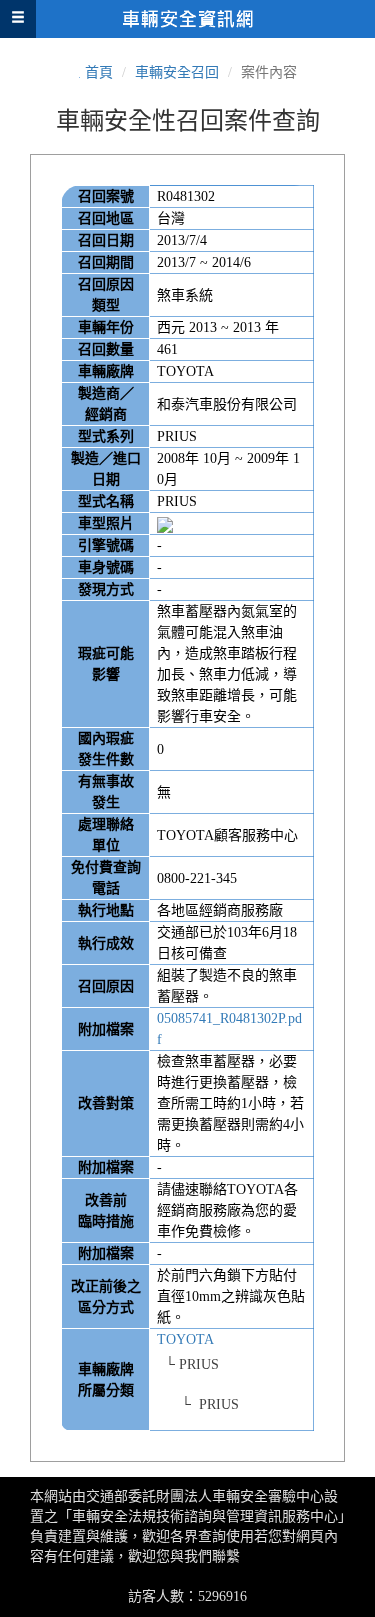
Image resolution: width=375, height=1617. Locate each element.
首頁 (99, 72)
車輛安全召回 (177, 72)
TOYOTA (185, 1339)
